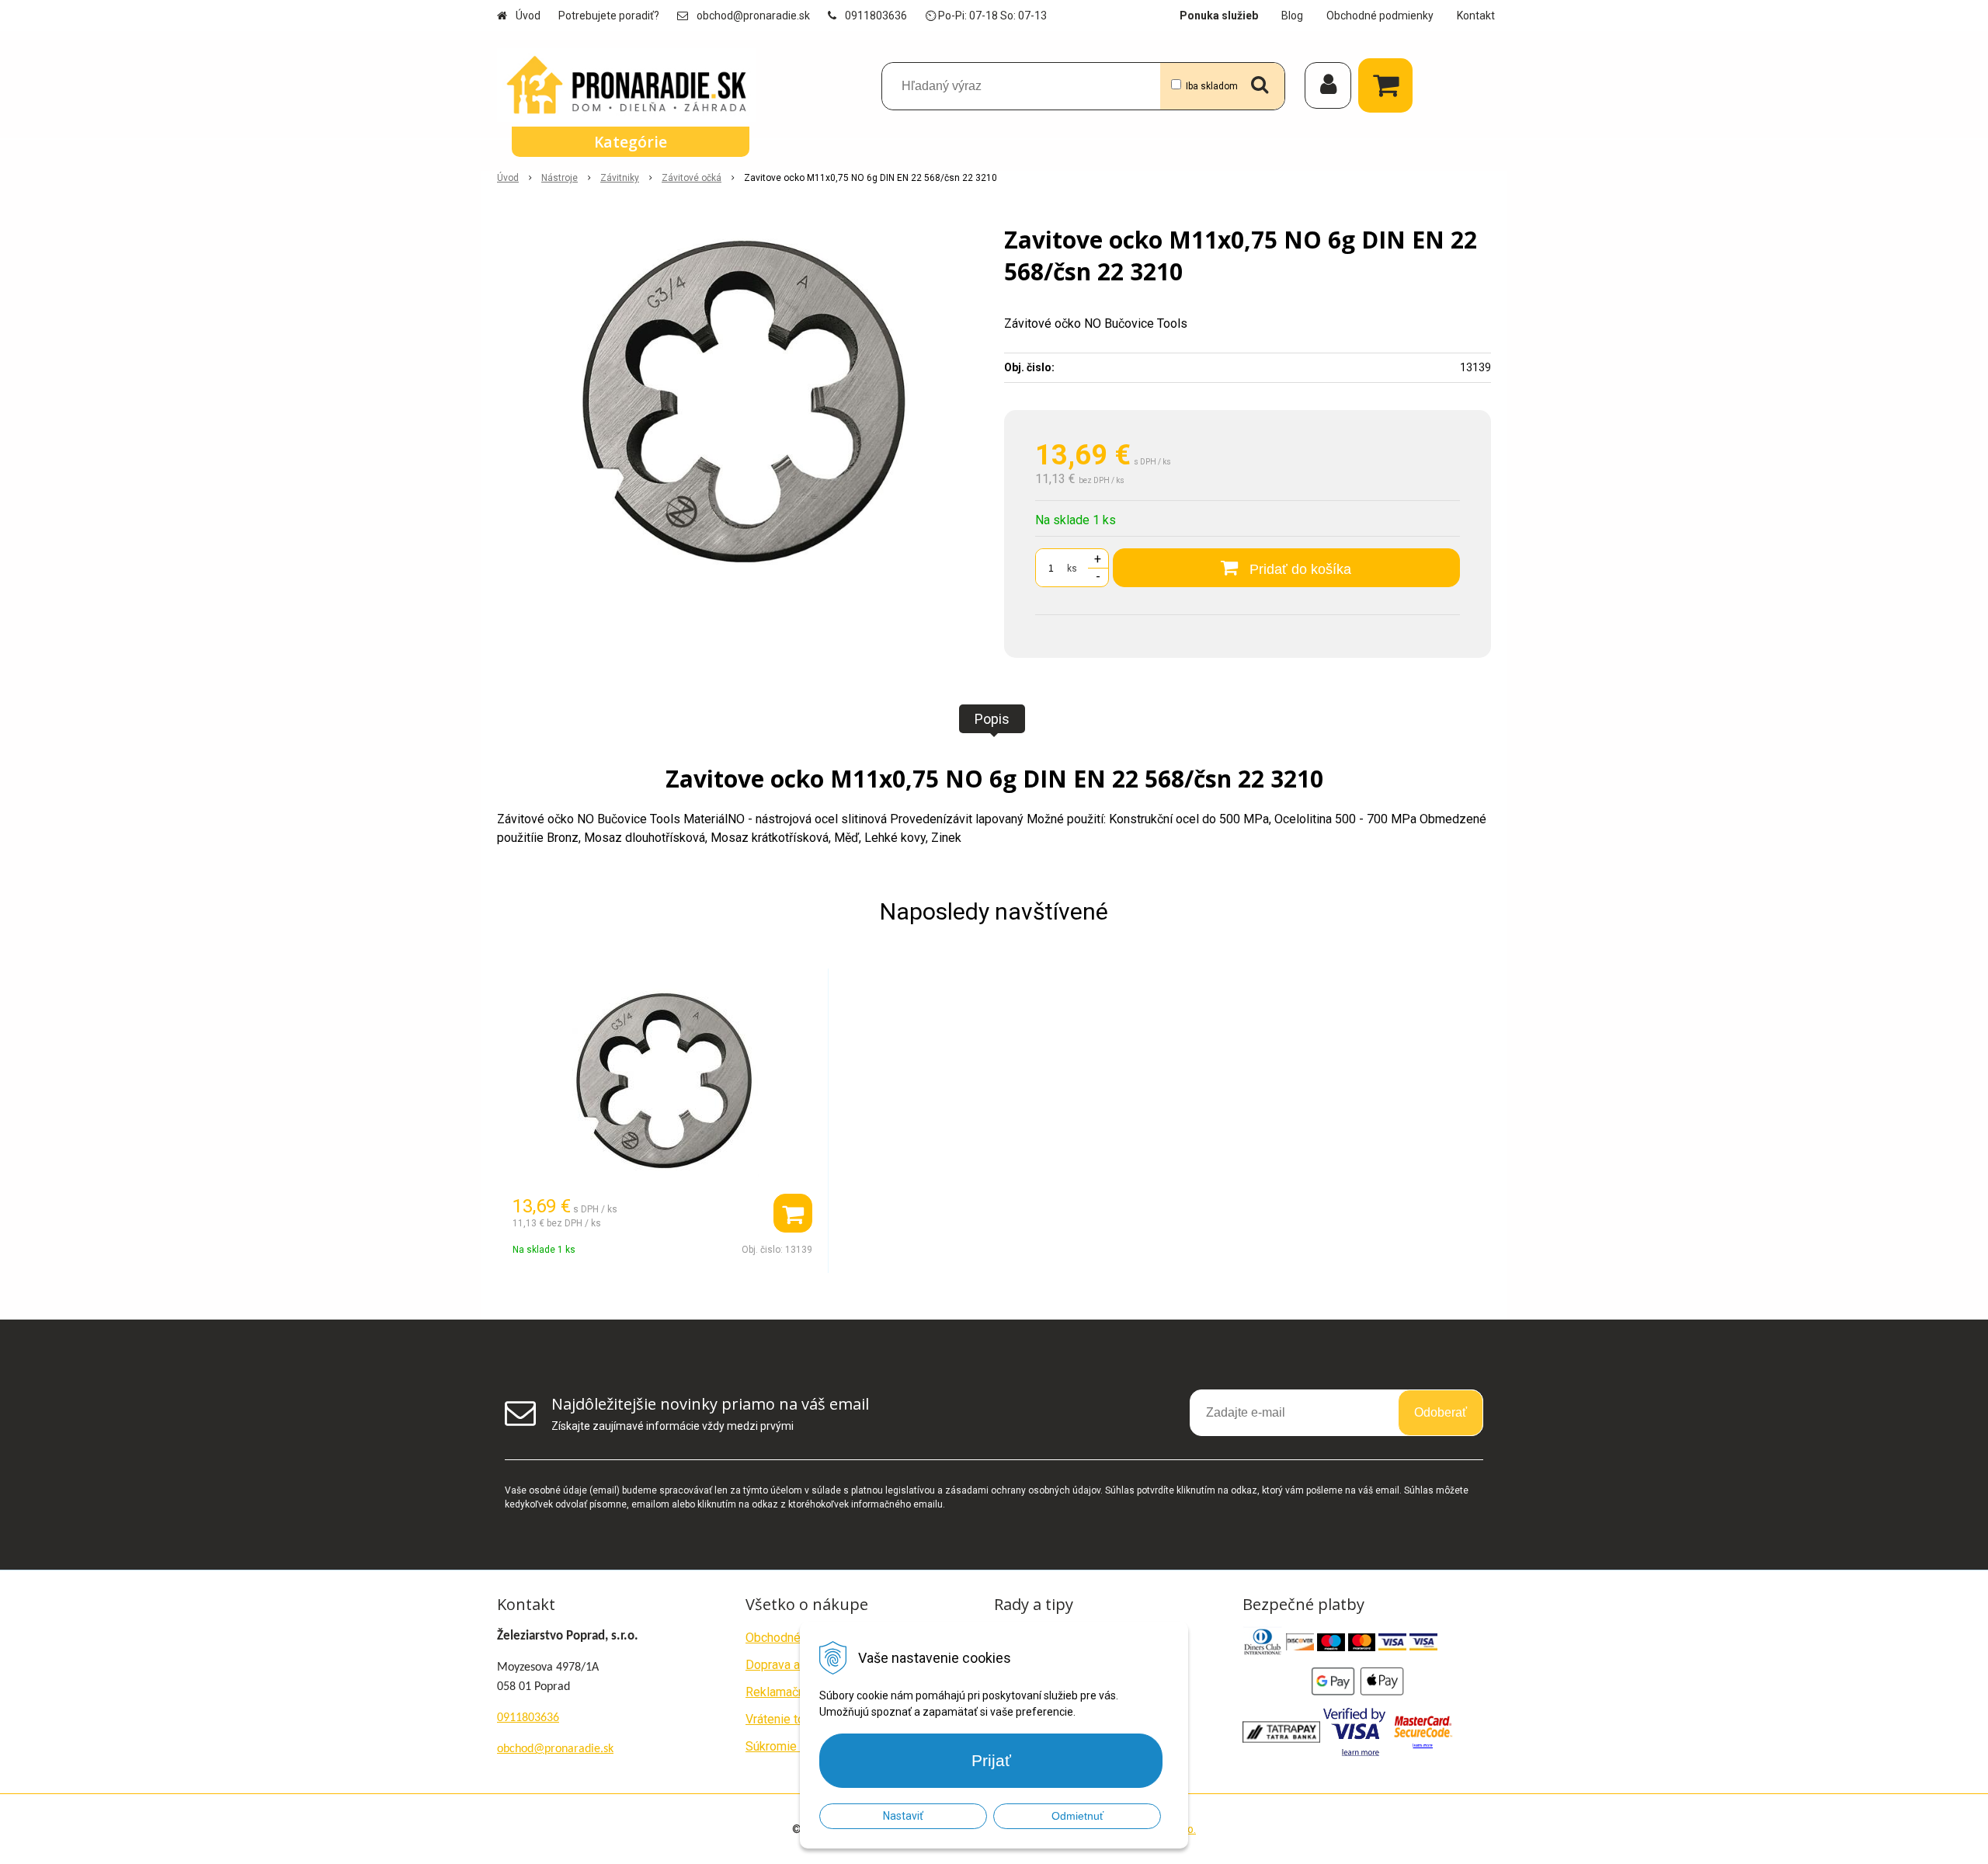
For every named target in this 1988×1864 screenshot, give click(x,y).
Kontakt (1476, 16)
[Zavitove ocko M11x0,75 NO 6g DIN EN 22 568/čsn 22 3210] (740, 402)
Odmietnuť (1077, 1816)
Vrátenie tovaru (786, 1719)
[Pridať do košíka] (793, 1213)
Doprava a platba (791, 1665)
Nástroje (560, 178)
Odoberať (1441, 1412)
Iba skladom (1212, 86)
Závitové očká (692, 178)
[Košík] (1389, 85)
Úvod (528, 16)
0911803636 (876, 16)
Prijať (991, 1760)
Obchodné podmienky (1380, 16)
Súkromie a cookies (799, 1746)
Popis (992, 719)
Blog (1292, 16)
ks (1072, 569)
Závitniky (620, 178)
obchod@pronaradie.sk (753, 16)
